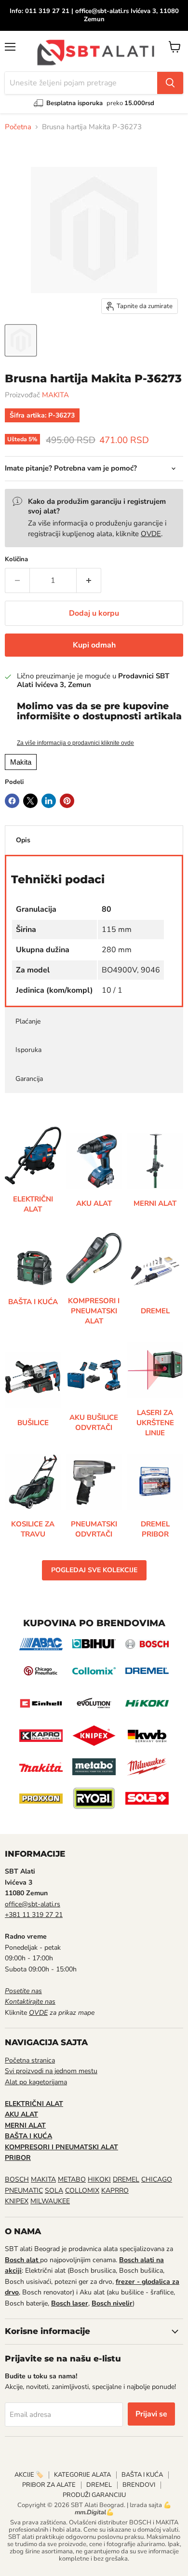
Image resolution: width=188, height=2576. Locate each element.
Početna (18, 127)
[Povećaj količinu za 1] (89, 580)
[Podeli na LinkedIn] (49, 801)
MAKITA (55, 395)
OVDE (151, 534)
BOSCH (17, 2179)
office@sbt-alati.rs (33, 1904)
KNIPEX (17, 2201)
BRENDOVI (139, 2485)
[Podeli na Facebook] (12, 801)
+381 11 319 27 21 (34, 1915)
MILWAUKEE (50, 2201)
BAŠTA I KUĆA (142, 2475)
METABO (72, 2179)
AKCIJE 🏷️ (29, 2475)
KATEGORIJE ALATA (82, 2475)
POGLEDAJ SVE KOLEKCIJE (94, 1570)
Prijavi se (151, 2414)
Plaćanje (28, 1021)
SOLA (54, 2191)
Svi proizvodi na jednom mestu (51, 2071)
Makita (21, 762)
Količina (16, 560)
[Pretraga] (170, 83)
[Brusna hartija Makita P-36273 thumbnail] (21, 340)
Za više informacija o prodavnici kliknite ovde (75, 743)
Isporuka (28, 1050)
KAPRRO (115, 2191)
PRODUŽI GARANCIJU (94, 2495)
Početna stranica (30, 2060)
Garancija (29, 1079)
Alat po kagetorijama (36, 2082)
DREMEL (126, 2179)
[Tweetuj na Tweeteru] (30, 801)
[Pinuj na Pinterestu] (67, 801)
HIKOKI (99, 2179)
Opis (23, 840)
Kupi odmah (94, 645)
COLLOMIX (82, 2191)
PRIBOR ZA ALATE (49, 2485)
